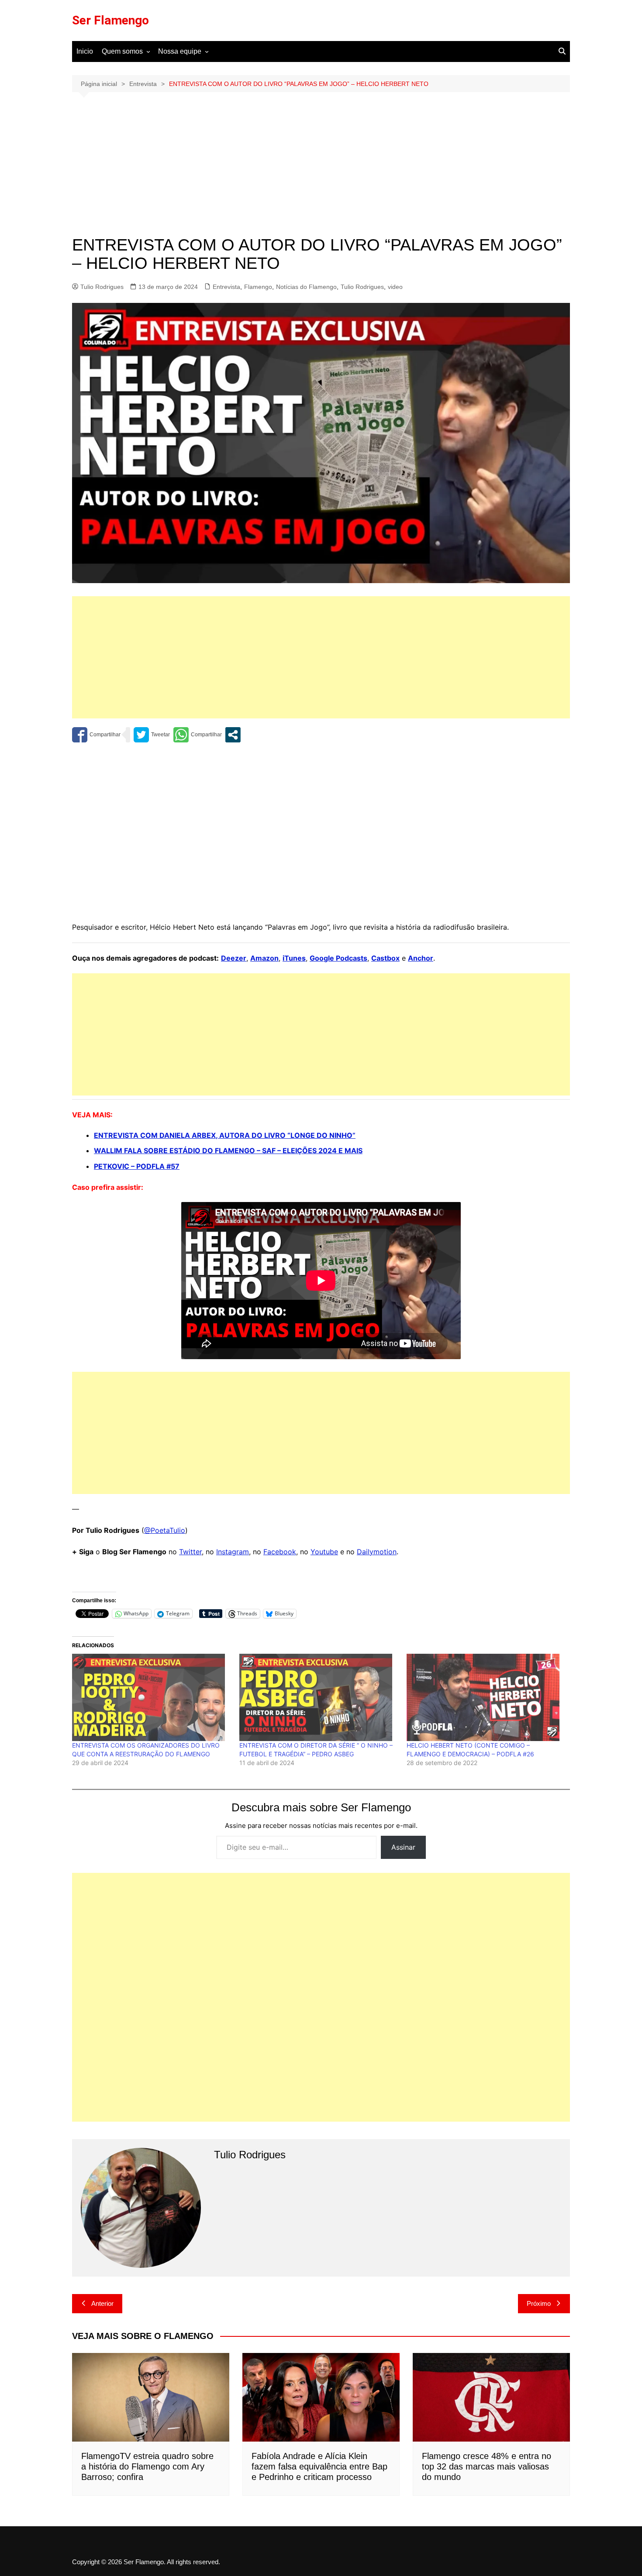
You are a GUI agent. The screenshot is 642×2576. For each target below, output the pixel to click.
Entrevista (226, 287)
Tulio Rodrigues (102, 287)
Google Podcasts (338, 958)
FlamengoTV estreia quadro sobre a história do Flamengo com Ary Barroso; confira (147, 2466)
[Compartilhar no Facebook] (96, 735)
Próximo (539, 2303)
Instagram (233, 1552)
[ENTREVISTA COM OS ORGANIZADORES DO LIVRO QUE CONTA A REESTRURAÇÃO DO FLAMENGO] (151, 1697)
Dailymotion (377, 1552)
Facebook (280, 1552)
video (395, 287)
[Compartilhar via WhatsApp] (198, 735)
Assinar (403, 1847)
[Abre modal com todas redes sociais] (233, 735)
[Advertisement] (321, 171)
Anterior (102, 2303)
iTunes (294, 958)
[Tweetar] (152, 735)
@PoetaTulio (165, 1530)
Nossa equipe (180, 51)
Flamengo (258, 287)
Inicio (85, 51)
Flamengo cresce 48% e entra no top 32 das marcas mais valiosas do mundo (487, 2466)
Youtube (324, 1552)
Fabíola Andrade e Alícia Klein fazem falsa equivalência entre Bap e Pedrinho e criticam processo (319, 2466)
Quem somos (122, 51)
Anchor (421, 958)
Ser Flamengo (110, 20)
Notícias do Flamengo (306, 287)
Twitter (190, 1552)
